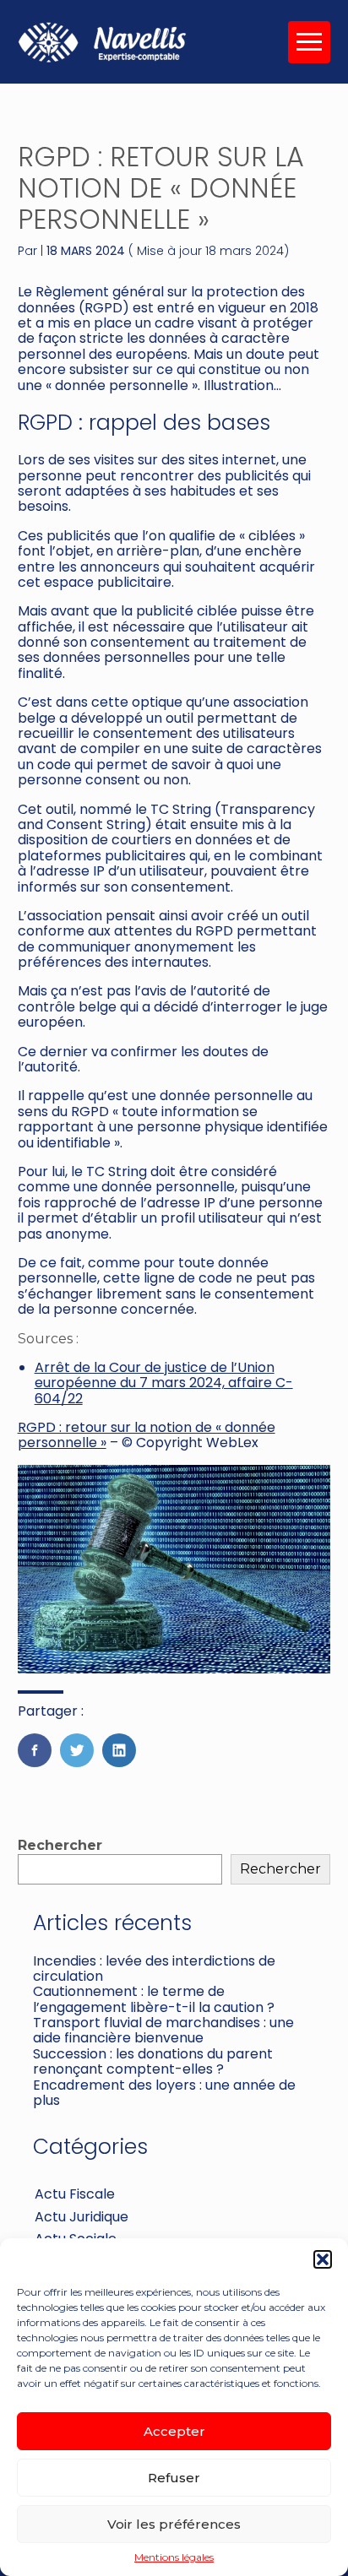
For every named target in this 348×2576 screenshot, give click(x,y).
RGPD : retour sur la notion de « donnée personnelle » (147, 1435)
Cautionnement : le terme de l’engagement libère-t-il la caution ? (154, 1999)
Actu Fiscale (75, 2194)
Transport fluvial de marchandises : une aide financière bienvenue (163, 2030)
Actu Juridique (82, 2217)
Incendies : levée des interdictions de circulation (154, 1969)
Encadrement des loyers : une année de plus (164, 2093)
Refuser (174, 2478)
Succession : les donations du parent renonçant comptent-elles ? (153, 2061)
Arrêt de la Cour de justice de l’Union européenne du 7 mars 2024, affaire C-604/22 (164, 1383)
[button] (323, 2259)
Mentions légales (174, 2557)
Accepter (174, 2431)
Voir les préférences (174, 2524)
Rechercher (60, 1845)
